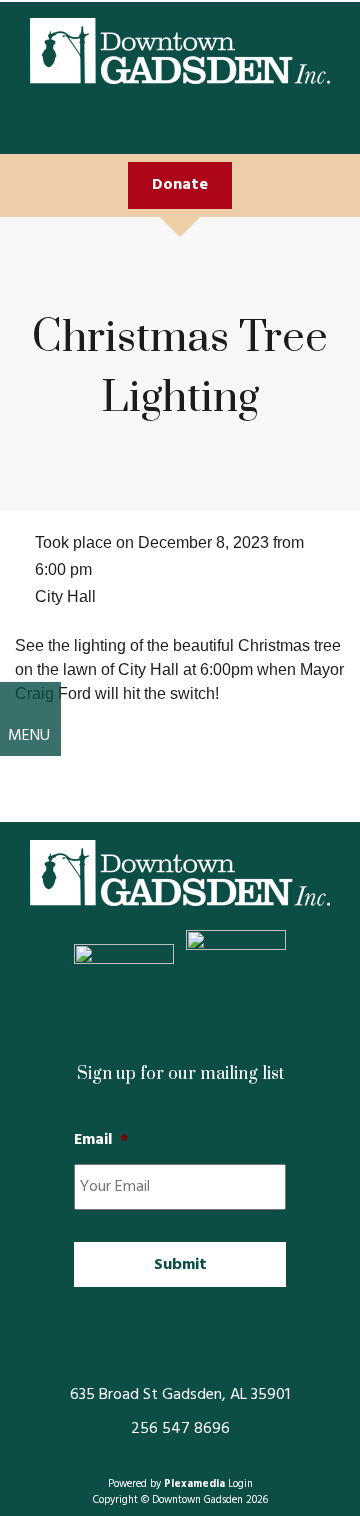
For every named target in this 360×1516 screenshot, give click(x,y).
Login (240, 1484)
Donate (180, 185)
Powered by (166, 1484)
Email (101, 1140)
